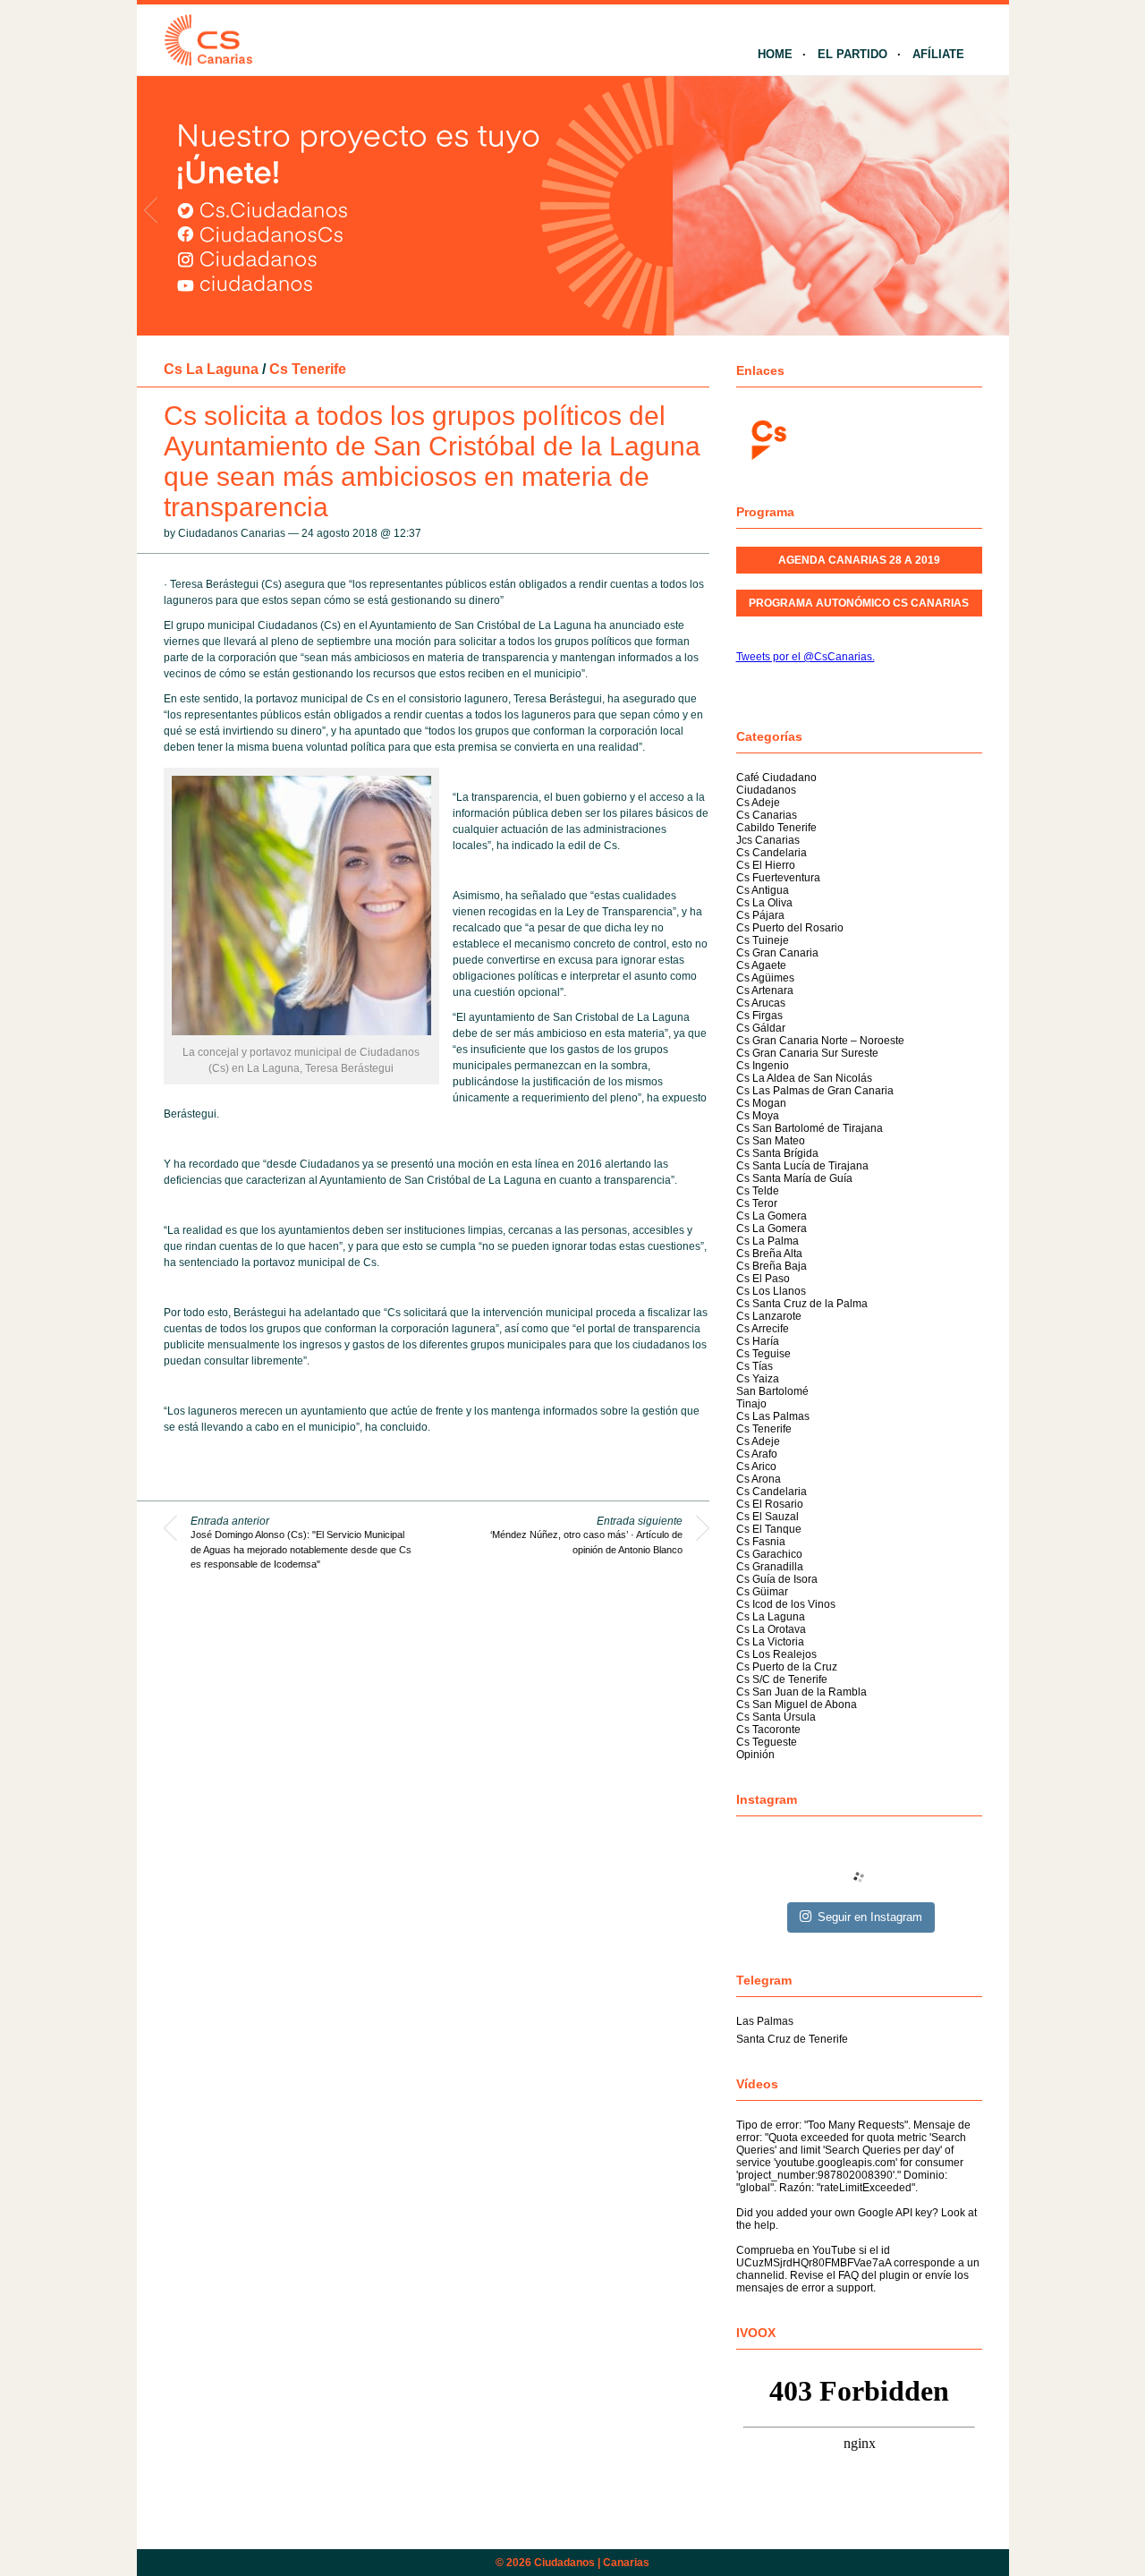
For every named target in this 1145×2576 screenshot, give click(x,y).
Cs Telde (758, 1191)
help (765, 2225)
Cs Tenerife (308, 369)
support (855, 2288)
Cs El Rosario (770, 1504)
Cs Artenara (765, 990)
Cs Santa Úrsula (776, 1717)
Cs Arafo (757, 1454)
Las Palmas (765, 2021)
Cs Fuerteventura (778, 878)
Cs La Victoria (770, 1642)
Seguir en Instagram (870, 1917)
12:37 (407, 533)
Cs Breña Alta (769, 1254)
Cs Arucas (761, 1003)
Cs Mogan (761, 1103)
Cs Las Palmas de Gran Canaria (815, 1091)
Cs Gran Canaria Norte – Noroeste (820, 1041)
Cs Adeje (758, 803)
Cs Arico (756, 1467)
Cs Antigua (763, 890)
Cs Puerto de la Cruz (787, 1667)
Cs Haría (758, 1341)
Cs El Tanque (769, 1529)
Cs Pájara (760, 915)
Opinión (755, 1755)
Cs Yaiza (758, 1379)
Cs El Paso (763, 1279)
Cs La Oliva (764, 903)
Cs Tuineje (763, 940)
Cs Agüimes (765, 978)
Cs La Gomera (772, 1216)
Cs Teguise (763, 1354)
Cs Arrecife (763, 1329)
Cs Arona (759, 1479)
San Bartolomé (772, 1391)
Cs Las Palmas (773, 1416)
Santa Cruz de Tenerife (792, 2039)
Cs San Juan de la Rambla (801, 1692)
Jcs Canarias (768, 840)
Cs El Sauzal (768, 1517)
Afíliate (938, 54)
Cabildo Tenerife (776, 828)
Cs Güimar (762, 1592)
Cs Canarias (767, 815)
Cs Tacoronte (768, 1730)
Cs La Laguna (211, 369)
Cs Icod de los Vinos (786, 1604)
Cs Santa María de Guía (794, 1178)
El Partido (852, 54)
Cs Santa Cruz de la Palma (802, 1304)
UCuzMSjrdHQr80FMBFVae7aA (814, 2263)
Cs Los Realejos (776, 1654)
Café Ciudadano (776, 778)
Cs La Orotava (771, 1629)
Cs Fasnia (761, 1542)
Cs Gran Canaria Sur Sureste (807, 1053)
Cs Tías (755, 1366)
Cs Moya (758, 1116)
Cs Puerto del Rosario (790, 928)
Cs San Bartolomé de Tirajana (810, 1128)
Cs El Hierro (766, 865)
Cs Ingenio (763, 1066)
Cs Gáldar (761, 1028)
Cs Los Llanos (771, 1291)
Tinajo (751, 1404)
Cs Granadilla (770, 1567)
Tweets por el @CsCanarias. (806, 657)
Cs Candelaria (772, 853)
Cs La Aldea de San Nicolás (804, 1078)
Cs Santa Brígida (777, 1153)
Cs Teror (757, 1203)
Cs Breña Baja (772, 1266)
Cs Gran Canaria (777, 953)
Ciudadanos (766, 790)
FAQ (848, 2275)
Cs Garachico (769, 1554)
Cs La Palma (768, 1241)
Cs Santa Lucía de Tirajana (802, 1166)
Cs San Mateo (771, 1141)
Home (775, 54)
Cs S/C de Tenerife (782, 1679)
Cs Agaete (761, 965)
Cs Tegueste (767, 1742)
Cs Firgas (759, 1016)
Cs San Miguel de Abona (797, 1705)
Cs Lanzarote (769, 1316)
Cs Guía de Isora (777, 1579)
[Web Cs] (768, 438)
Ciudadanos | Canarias (592, 2563)
